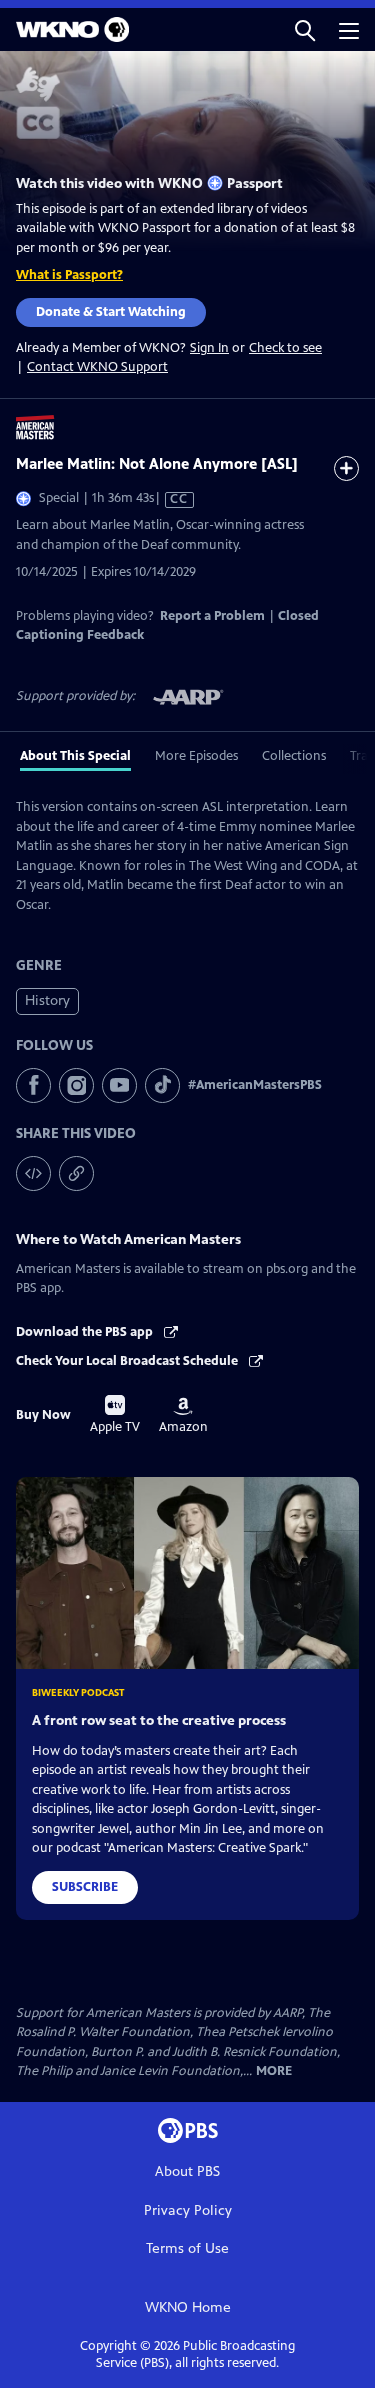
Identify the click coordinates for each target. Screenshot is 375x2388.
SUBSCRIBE (85, 1887)
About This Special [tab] (75, 756)
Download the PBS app (86, 1332)
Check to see (285, 348)
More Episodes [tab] (196, 756)
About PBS (187, 2171)
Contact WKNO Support (97, 367)
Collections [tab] (294, 756)
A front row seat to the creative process (159, 1720)
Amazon (183, 1416)
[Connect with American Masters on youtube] (119, 1085)
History (47, 1000)
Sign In (209, 348)
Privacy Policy (188, 2210)
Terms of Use (187, 2248)
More (274, 2071)
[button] (305, 29)
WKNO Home (188, 2307)
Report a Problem (212, 616)
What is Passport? (69, 275)
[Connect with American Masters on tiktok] (162, 1085)
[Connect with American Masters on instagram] (76, 1085)
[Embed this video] (33, 1173)
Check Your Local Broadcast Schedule (128, 1361)
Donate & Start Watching (111, 312)
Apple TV (115, 1415)
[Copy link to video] (76, 1173)
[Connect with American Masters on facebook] (33, 1085)
